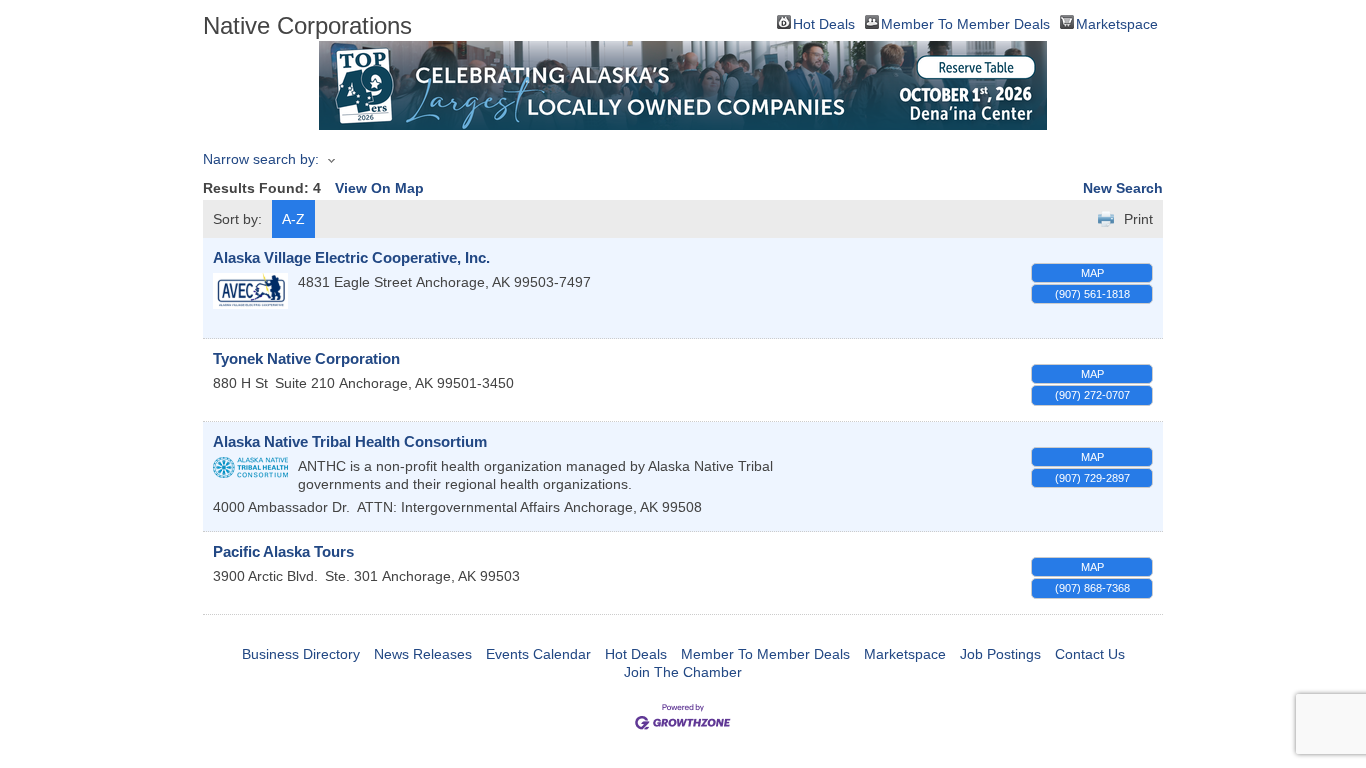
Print (1138, 219)
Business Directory (301, 654)
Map (1092, 273)
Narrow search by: (261, 159)
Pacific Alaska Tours (283, 551)
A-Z (293, 219)
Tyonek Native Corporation (306, 358)
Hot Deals (824, 22)
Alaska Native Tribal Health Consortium (350, 441)
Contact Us (1090, 654)
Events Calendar (538, 654)
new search (1123, 188)
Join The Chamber (683, 672)
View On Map (379, 188)
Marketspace (1117, 22)
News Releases (423, 654)
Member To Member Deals (965, 22)
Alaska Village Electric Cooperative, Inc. (351, 257)
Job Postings (1000, 654)
